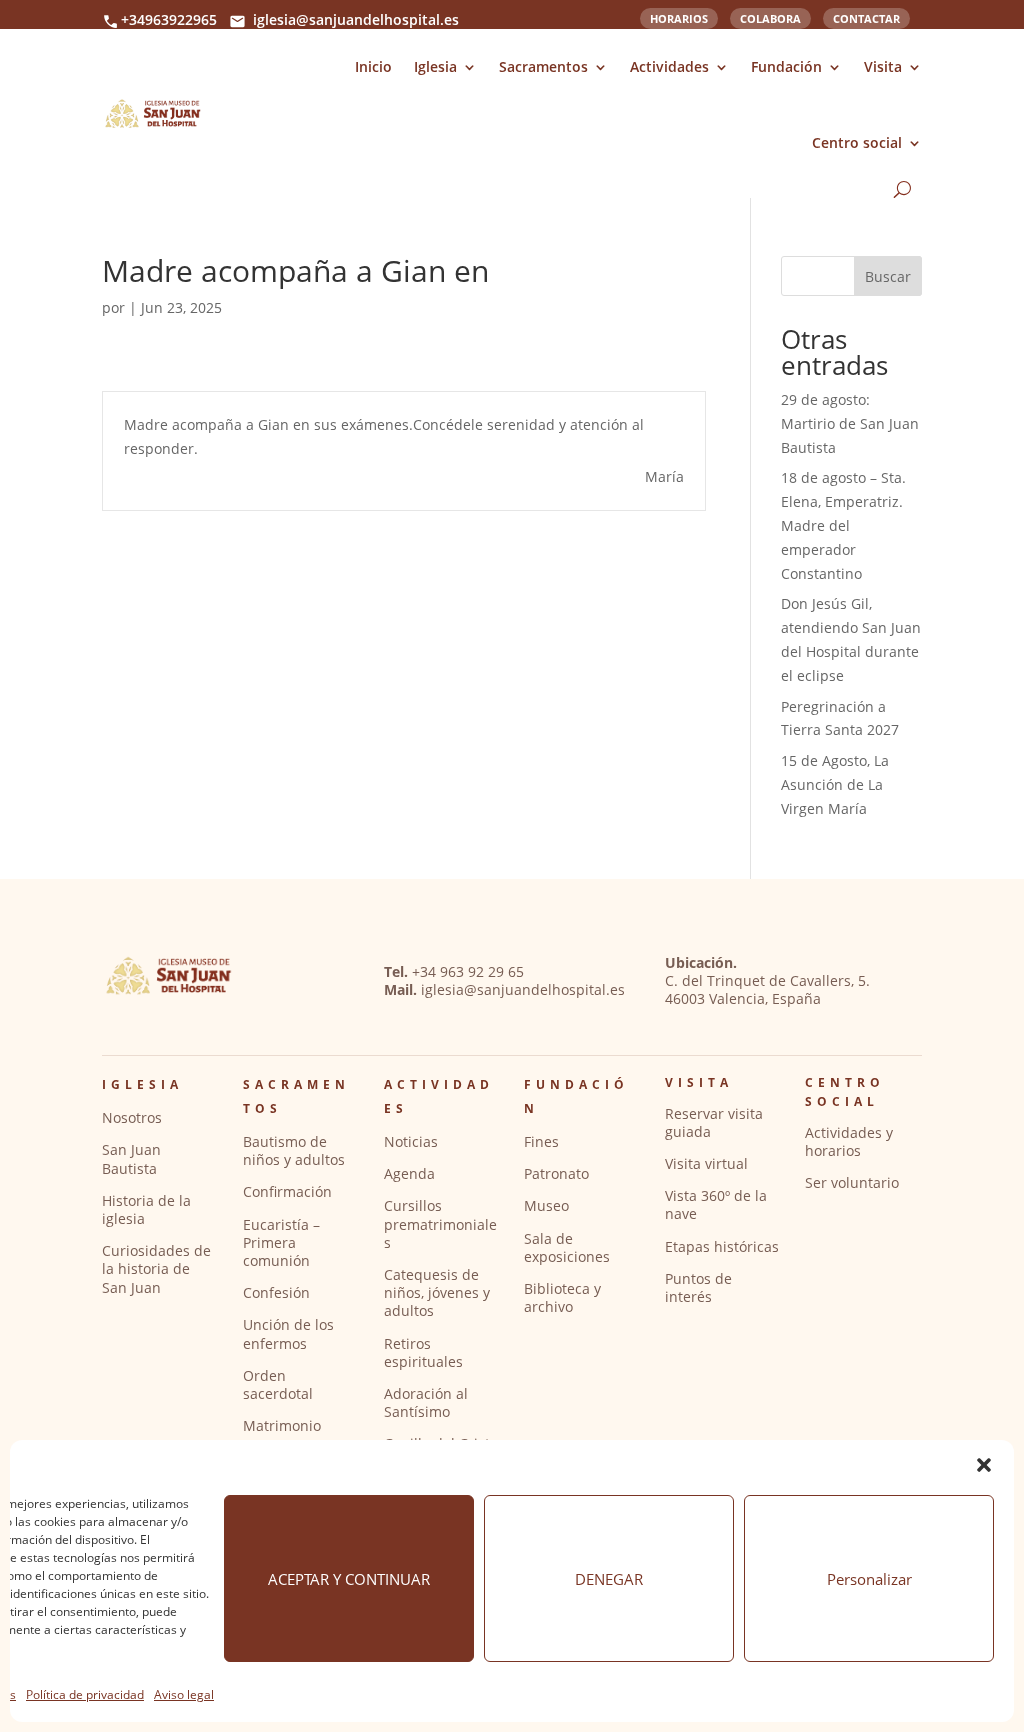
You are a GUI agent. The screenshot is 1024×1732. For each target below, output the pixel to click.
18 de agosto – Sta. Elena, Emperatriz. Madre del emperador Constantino (843, 525)
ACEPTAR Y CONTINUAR (349, 1579)
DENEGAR (609, 1579)
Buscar (888, 276)
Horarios (679, 17)
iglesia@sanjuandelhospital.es (356, 19)
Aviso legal (184, 1694)
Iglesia (435, 66)
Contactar (866, 17)
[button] (984, 1465)
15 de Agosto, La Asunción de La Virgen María (835, 784)
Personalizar (869, 1579)
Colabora (770, 17)
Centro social (857, 142)
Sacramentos (543, 66)
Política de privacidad (85, 1694)
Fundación (786, 66)
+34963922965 (169, 19)
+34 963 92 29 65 (468, 971)
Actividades (669, 66)
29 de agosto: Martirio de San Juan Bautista (850, 423)
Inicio (373, 66)
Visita (883, 66)
